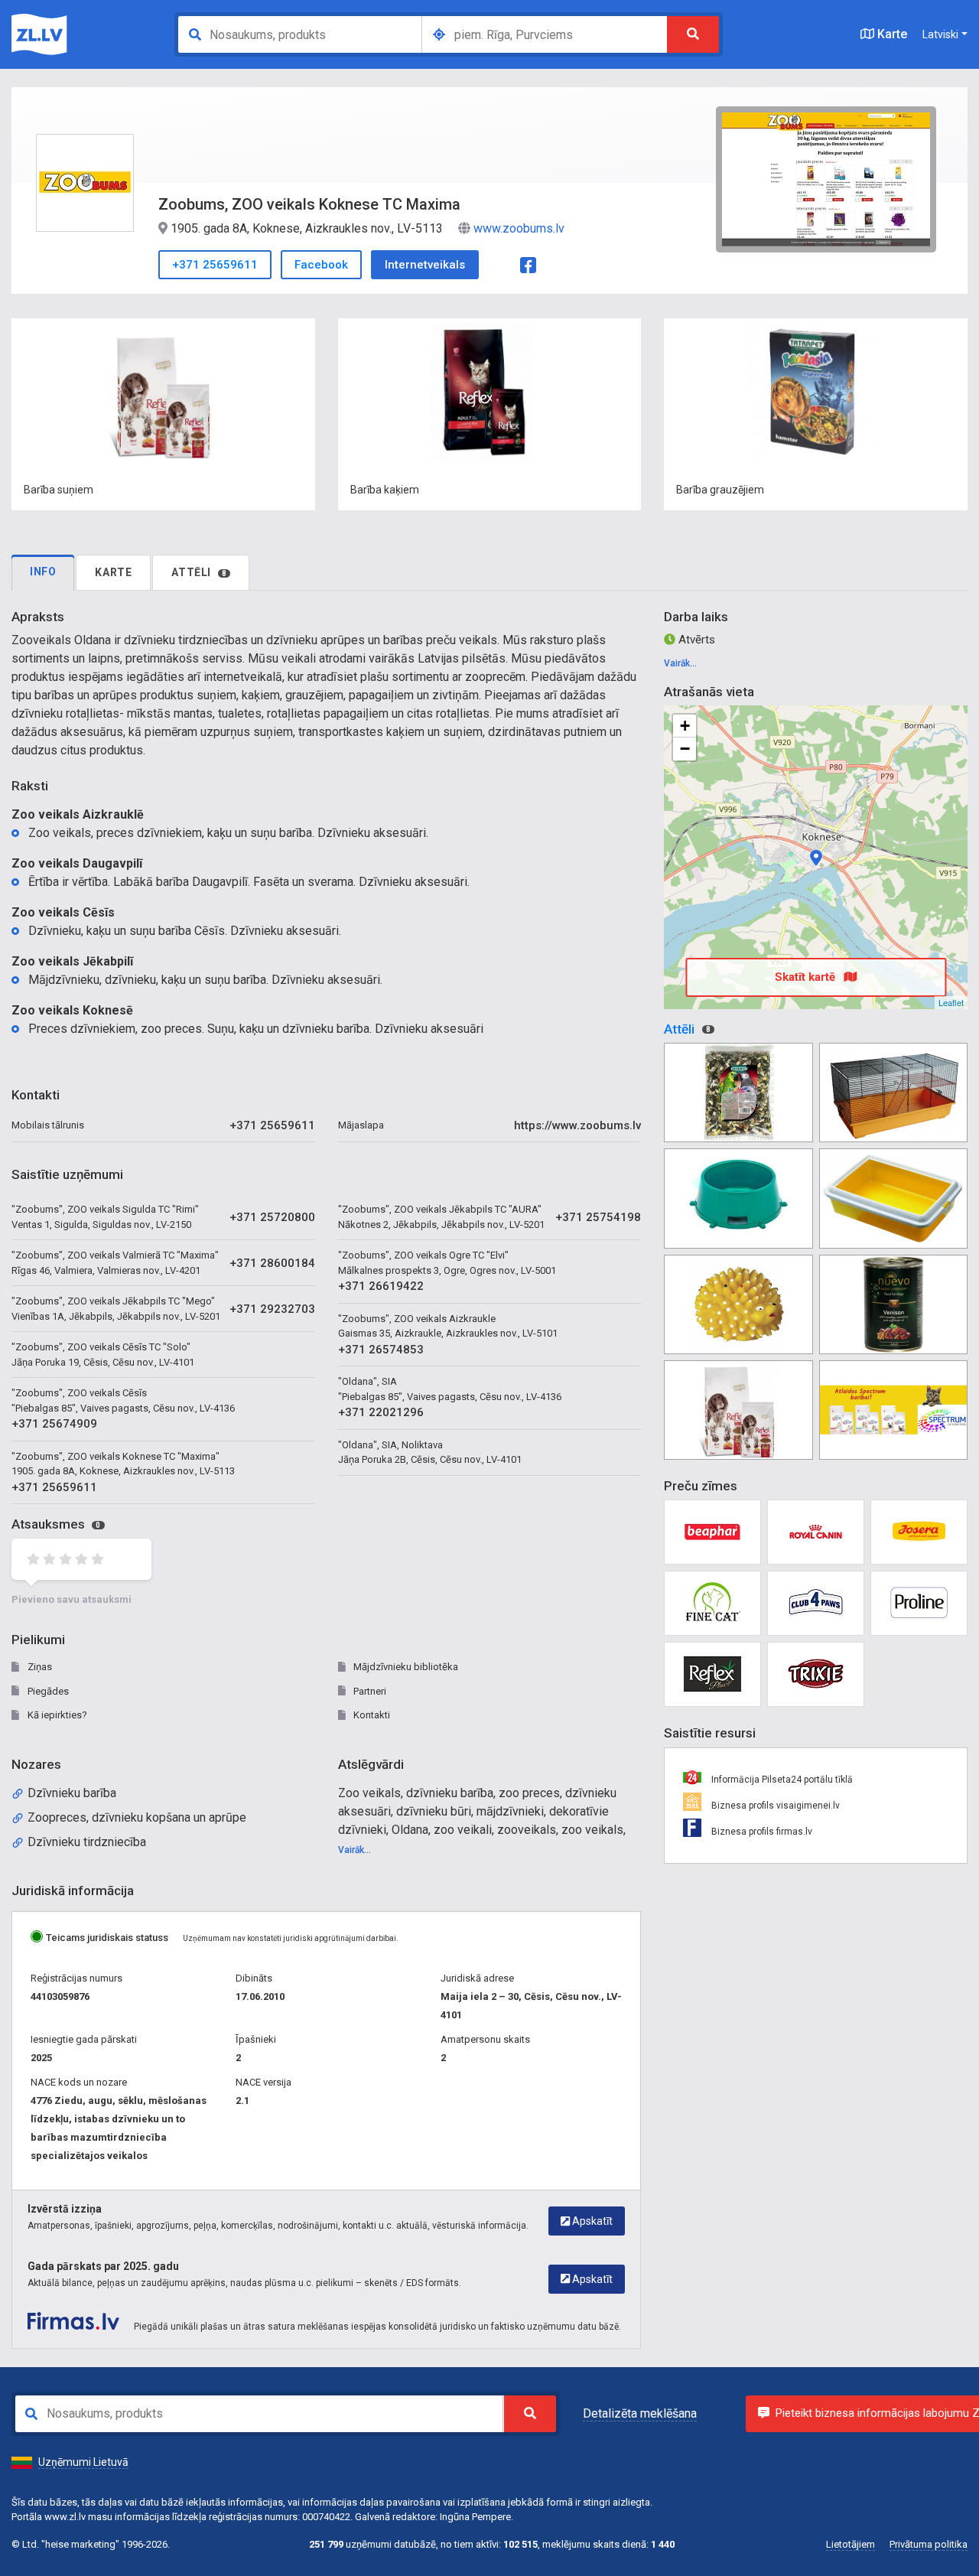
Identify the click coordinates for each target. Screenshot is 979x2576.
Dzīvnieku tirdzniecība (87, 1842)
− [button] (685, 749)
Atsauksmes (56, 1524)
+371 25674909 (54, 1424)
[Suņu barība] (738, 1410)
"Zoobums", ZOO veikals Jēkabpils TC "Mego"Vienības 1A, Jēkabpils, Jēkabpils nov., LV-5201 (116, 1309)
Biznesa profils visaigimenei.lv (774, 1806)
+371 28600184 (272, 1263)
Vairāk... (355, 1850)
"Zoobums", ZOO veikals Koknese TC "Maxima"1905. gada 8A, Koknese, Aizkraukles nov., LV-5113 (123, 1464)
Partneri (369, 1691)
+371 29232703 (272, 1309)
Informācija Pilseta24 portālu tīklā (781, 1780)
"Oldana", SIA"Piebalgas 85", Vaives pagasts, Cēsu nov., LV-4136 (450, 1389)
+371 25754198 (598, 1217)
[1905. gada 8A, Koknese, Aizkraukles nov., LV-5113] (816, 858)
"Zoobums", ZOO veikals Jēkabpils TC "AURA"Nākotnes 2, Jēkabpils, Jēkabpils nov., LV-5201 (441, 1217)
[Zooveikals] (893, 1410)
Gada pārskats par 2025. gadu (103, 2266)
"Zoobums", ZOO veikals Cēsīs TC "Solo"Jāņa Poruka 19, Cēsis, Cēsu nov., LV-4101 (103, 1355)
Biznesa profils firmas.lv (761, 1832)
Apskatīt (591, 2221)
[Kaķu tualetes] (893, 1198)
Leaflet (951, 1002)
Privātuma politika (929, 2544)
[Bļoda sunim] (738, 1198)
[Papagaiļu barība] (738, 1093)
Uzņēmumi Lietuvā (83, 2462)
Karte (891, 34)
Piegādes (47, 1691)
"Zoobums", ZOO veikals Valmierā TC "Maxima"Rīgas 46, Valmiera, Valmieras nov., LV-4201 (115, 1263)
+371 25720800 (272, 1217)
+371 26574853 (381, 1350)
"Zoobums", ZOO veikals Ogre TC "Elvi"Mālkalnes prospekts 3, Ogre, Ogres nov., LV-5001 (447, 1263)
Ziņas (39, 1667)
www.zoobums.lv (519, 228)
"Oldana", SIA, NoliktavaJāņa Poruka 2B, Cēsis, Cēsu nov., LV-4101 (430, 1452)
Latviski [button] (940, 34)
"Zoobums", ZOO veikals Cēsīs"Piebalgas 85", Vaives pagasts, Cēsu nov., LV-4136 (123, 1400)
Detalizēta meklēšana (640, 2413)
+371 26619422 (381, 1286)
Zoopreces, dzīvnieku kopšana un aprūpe (137, 1817)
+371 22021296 (381, 1412)
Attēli (199, 572)
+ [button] (685, 726)
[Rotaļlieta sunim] (738, 1304)
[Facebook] (528, 264)
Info (43, 572)
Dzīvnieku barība (72, 1793)
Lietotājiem (851, 2544)
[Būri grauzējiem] (893, 1093)
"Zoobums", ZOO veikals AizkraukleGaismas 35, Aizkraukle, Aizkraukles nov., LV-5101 (448, 1326)
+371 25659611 (215, 265)
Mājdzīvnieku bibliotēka (405, 1667)
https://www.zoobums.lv (577, 1125)
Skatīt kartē (807, 977)
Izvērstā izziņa (65, 2209)
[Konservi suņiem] (893, 1304)
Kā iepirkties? (56, 1715)
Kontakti (371, 1715)
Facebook (321, 265)
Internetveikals (425, 265)
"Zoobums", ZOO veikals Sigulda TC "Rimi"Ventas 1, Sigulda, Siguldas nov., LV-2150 (105, 1217)
